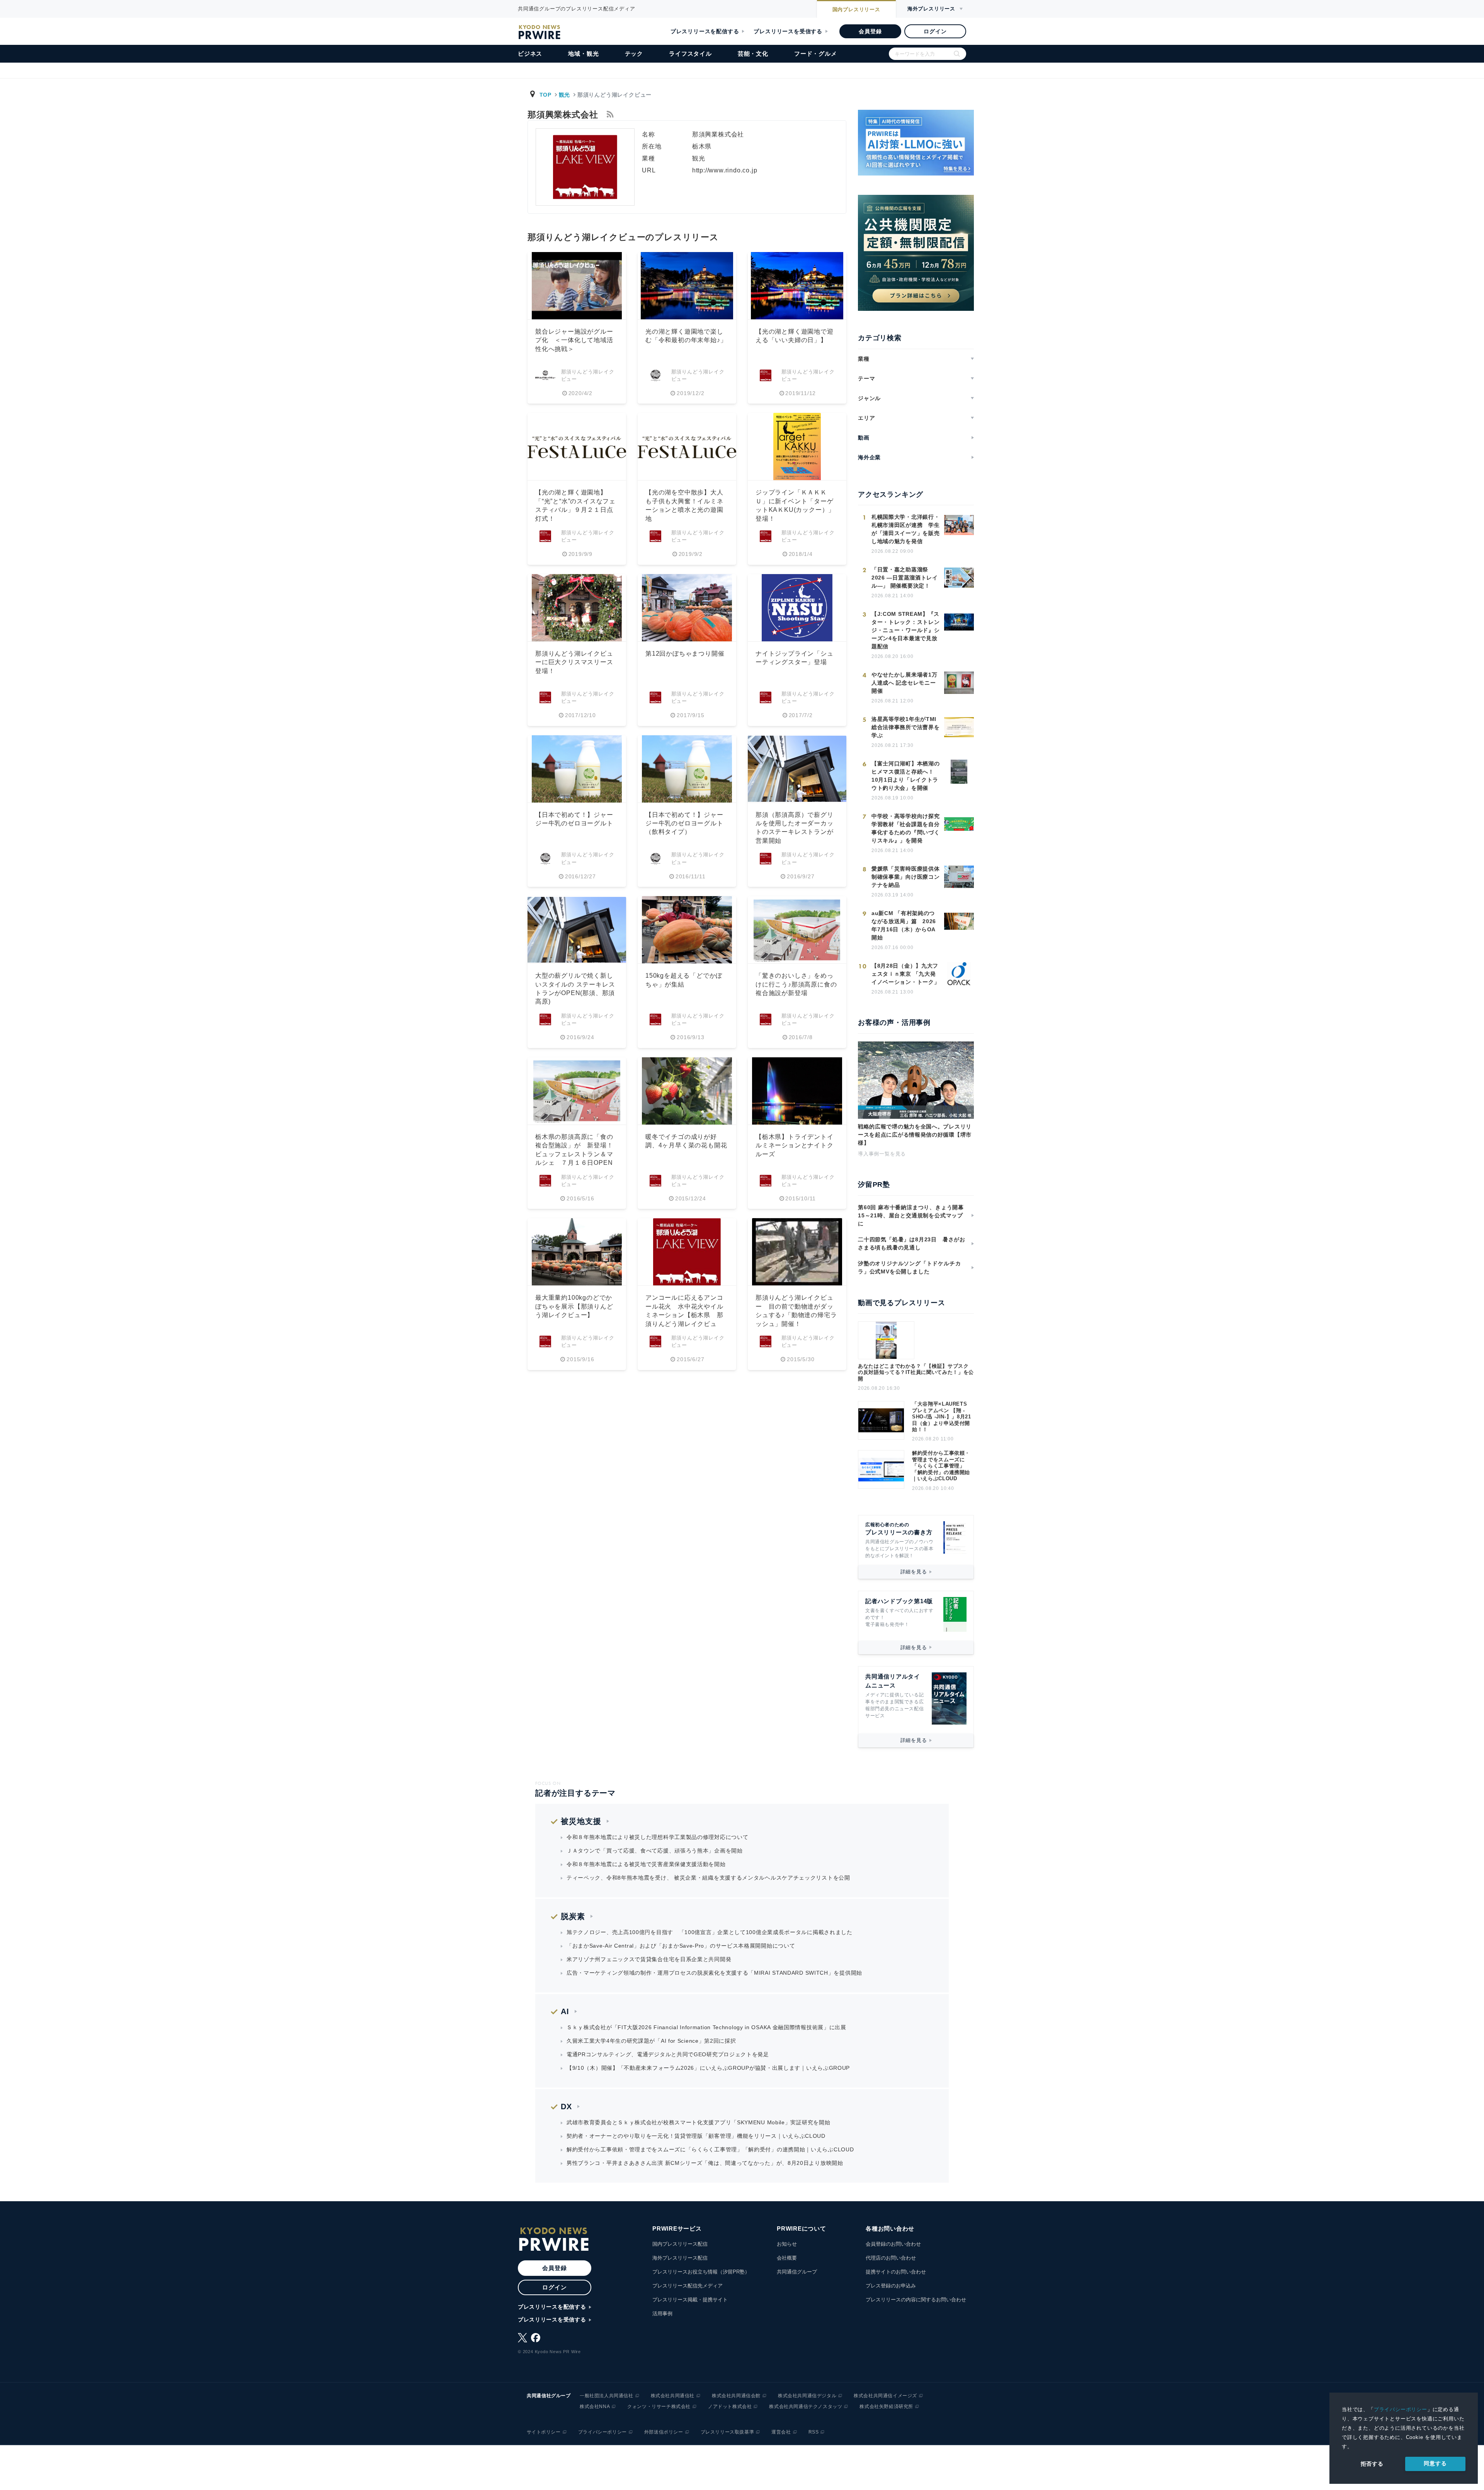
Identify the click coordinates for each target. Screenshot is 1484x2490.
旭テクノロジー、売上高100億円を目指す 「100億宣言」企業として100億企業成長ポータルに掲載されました (710, 1932)
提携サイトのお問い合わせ (896, 2272)
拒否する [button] (1372, 2464)
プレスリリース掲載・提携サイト (690, 2300)
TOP (545, 95)
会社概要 (787, 2258)
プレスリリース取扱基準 (728, 2432)
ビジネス (530, 54)
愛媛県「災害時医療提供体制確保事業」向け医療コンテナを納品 (905, 877)
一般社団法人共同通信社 (607, 2396)
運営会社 (781, 2432)
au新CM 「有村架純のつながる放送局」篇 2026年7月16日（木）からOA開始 (904, 925)
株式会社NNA (595, 2406)
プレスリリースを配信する (705, 31)
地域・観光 (583, 54)
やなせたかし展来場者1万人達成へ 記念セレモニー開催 (904, 683)
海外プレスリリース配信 (680, 2258)
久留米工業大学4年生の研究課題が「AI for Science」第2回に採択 (651, 2041)
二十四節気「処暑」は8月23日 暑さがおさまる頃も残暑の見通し (912, 1243)
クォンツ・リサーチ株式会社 (659, 2406)
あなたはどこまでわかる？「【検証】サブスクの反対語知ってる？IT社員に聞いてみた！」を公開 (916, 1372)
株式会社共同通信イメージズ (885, 2396)
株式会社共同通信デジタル (807, 2396)
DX (566, 2107)
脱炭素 (573, 1916)
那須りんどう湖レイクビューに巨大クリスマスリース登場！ (574, 662)
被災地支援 (581, 1821)
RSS (814, 2432)
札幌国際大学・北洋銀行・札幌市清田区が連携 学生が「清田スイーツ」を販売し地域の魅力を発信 (905, 529)
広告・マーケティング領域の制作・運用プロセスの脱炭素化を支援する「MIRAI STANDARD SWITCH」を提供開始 (714, 1973)
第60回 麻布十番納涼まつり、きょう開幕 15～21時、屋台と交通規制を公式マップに (914, 1215)
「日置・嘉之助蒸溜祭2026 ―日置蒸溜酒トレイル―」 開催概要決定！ (905, 578)
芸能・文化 (753, 54)
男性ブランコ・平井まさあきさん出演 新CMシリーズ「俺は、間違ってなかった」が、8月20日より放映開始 (705, 2163)
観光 (564, 95)
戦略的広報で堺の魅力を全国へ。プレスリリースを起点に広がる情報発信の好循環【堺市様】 (915, 1135)
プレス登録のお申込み (891, 2286)
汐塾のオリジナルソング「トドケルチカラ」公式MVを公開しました (909, 1267)
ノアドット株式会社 (730, 2406)
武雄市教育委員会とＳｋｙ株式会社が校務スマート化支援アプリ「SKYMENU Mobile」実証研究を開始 (698, 2122)
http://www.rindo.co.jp (725, 170)
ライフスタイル (690, 54)
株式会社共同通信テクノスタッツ (806, 2406)
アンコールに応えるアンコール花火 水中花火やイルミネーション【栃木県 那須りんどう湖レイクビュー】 (684, 1315)
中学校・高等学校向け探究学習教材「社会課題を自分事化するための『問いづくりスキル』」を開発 (905, 828)
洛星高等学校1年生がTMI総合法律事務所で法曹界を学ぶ (905, 727)
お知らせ (787, 2244)
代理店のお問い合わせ (891, 2258)
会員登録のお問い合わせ (893, 2244)
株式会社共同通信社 (673, 2396)
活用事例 (662, 2314)
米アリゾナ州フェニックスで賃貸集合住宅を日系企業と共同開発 (649, 1959)
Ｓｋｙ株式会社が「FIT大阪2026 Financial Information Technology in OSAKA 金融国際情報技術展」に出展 (706, 2027)
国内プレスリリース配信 (680, 2244)
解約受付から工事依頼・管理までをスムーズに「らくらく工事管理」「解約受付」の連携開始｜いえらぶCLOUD (941, 1466)
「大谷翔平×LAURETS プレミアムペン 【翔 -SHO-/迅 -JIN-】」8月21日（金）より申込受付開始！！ (942, 1417)
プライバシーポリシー (1401, 2409)
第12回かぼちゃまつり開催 (685, 654)
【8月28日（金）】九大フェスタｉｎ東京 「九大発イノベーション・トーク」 (905, 974)
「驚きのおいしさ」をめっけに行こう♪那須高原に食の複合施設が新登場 (796, 984)
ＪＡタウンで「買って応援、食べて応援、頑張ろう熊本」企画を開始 (655, 1851)
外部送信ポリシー (664, 2432)
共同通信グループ (797, 2272)
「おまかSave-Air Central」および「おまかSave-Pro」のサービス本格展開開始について (681, 1946)
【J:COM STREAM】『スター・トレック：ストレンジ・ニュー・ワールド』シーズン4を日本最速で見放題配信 (905, 630)
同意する (1435, 2463)
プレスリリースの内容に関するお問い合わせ (916, 2300)
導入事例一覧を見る (882, 1154)
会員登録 (870, 31)
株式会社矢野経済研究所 (886, 2406)
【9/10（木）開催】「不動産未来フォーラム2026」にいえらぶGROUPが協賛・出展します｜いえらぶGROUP (708, 2068)
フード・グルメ (816, 54)
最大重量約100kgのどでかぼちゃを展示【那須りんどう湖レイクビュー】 (574, 1306)
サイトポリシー (544, 2432)
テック (634, 54)
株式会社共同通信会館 (736, 2396)
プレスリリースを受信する (788, 31)
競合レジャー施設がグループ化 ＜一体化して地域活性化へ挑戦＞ (574, 340)
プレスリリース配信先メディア (688, 2286)
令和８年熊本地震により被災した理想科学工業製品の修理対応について (657, 1837)
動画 (864, 438)
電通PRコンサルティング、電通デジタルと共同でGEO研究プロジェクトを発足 (668, 2054)
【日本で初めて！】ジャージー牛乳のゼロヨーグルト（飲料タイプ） (684, 823)
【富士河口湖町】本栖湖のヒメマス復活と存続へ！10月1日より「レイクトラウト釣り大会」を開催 (905, 776)
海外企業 (869, 457)
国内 (856, 9)
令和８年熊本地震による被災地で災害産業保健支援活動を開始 (646, 1864)
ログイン (935, 31)
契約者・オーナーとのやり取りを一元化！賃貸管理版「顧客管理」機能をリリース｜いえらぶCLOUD (696, 2136)
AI (565, 2011)
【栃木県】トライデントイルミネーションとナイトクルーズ (795, 1145)
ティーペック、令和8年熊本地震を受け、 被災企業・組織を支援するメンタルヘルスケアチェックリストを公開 (708, 1878)
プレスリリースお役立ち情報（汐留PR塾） (701, 2272)
